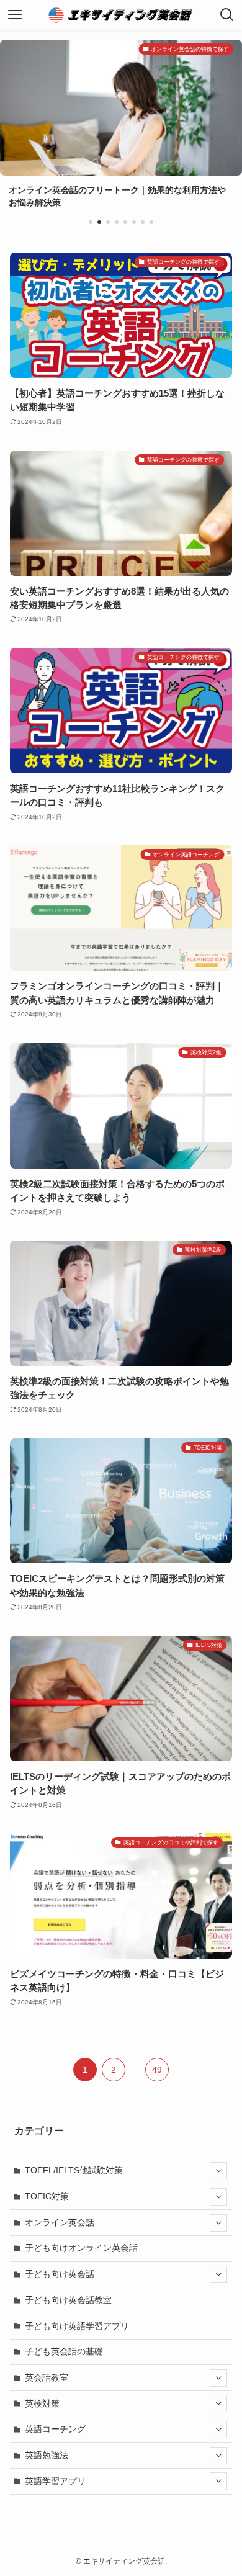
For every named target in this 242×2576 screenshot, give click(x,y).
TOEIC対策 (47, 2196)
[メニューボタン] (15, 15)
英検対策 (42, 2403)
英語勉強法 (47, 2455)
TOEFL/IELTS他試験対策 (74, 2170)
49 (157, 2070)
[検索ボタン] (227, 15)
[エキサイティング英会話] (121, 15)
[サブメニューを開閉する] (218, 2171)
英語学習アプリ (55, 2481)
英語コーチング (55, 2429)
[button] (91, 222)
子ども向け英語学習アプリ (77, 2326)
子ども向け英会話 (60, 2274)
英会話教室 (47, 2377)
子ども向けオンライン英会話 (81, 2248)
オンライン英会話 (60, 2222)
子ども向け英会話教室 (68, 2300)
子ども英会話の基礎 (64, 2351)
